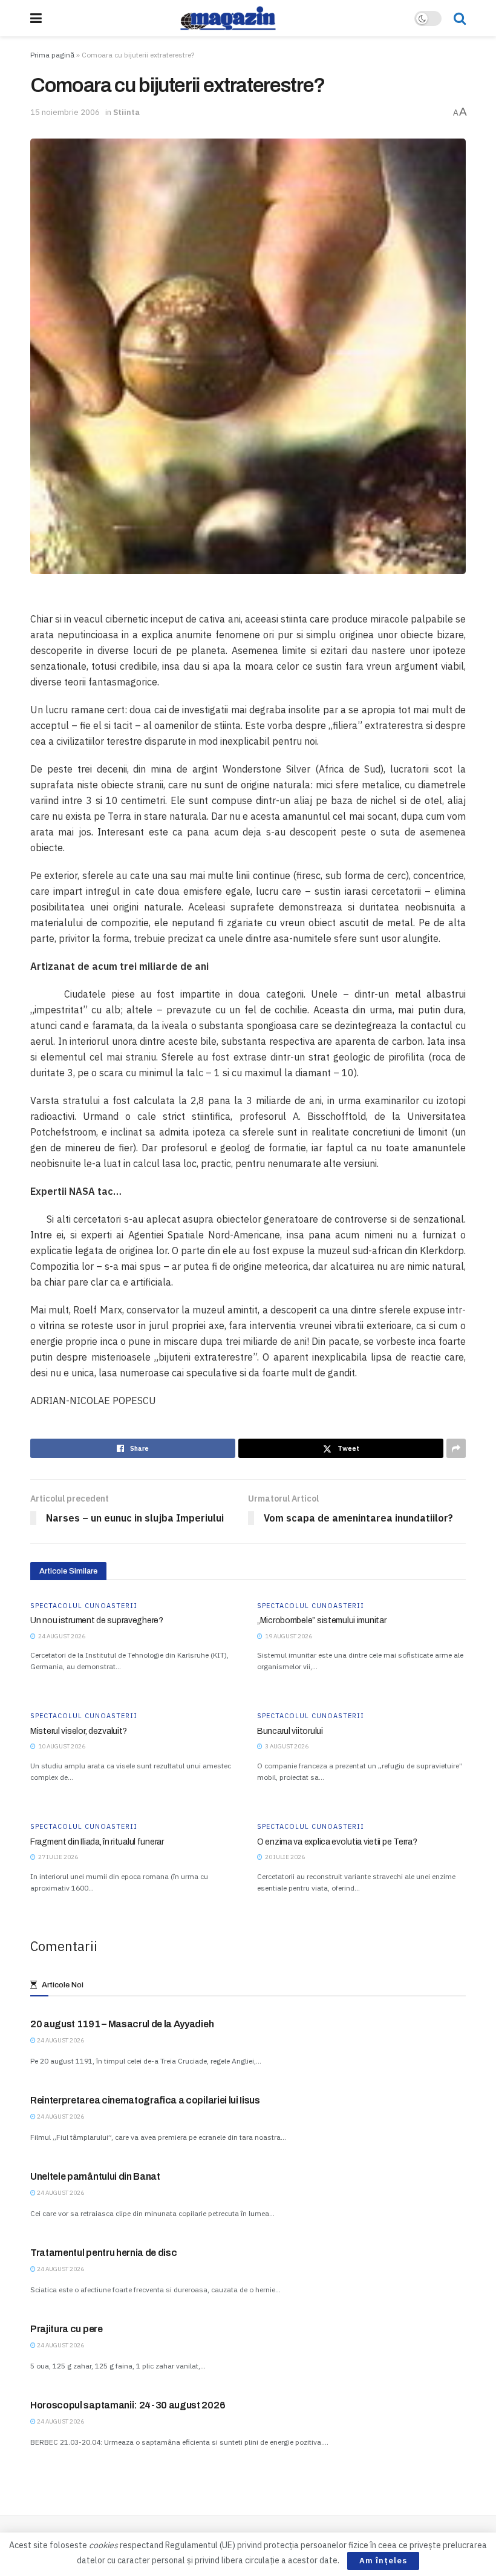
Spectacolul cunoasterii (84, 1606)
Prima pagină (52, 55)
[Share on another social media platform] (456, 1448)
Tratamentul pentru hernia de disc (103, 2253)
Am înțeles (383, 2561)
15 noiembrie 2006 (65, 112)
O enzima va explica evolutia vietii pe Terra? (337, 1842)
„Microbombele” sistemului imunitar (321, 1620)
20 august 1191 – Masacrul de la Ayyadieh (122, 2024)
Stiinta (126, 112)
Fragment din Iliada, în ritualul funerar (97, 1842)
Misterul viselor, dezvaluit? (79, 1731)
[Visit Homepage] (228, 18)
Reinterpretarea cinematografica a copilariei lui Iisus (145, 2100)
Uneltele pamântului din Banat (95, 2176)
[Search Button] (460, 18)
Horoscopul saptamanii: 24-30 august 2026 (128, 2405)
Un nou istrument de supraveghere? (97, 1620)
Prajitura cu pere (67, 2329)
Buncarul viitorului (290, 1731)
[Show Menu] (36, 18)
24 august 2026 (60, 2040)
